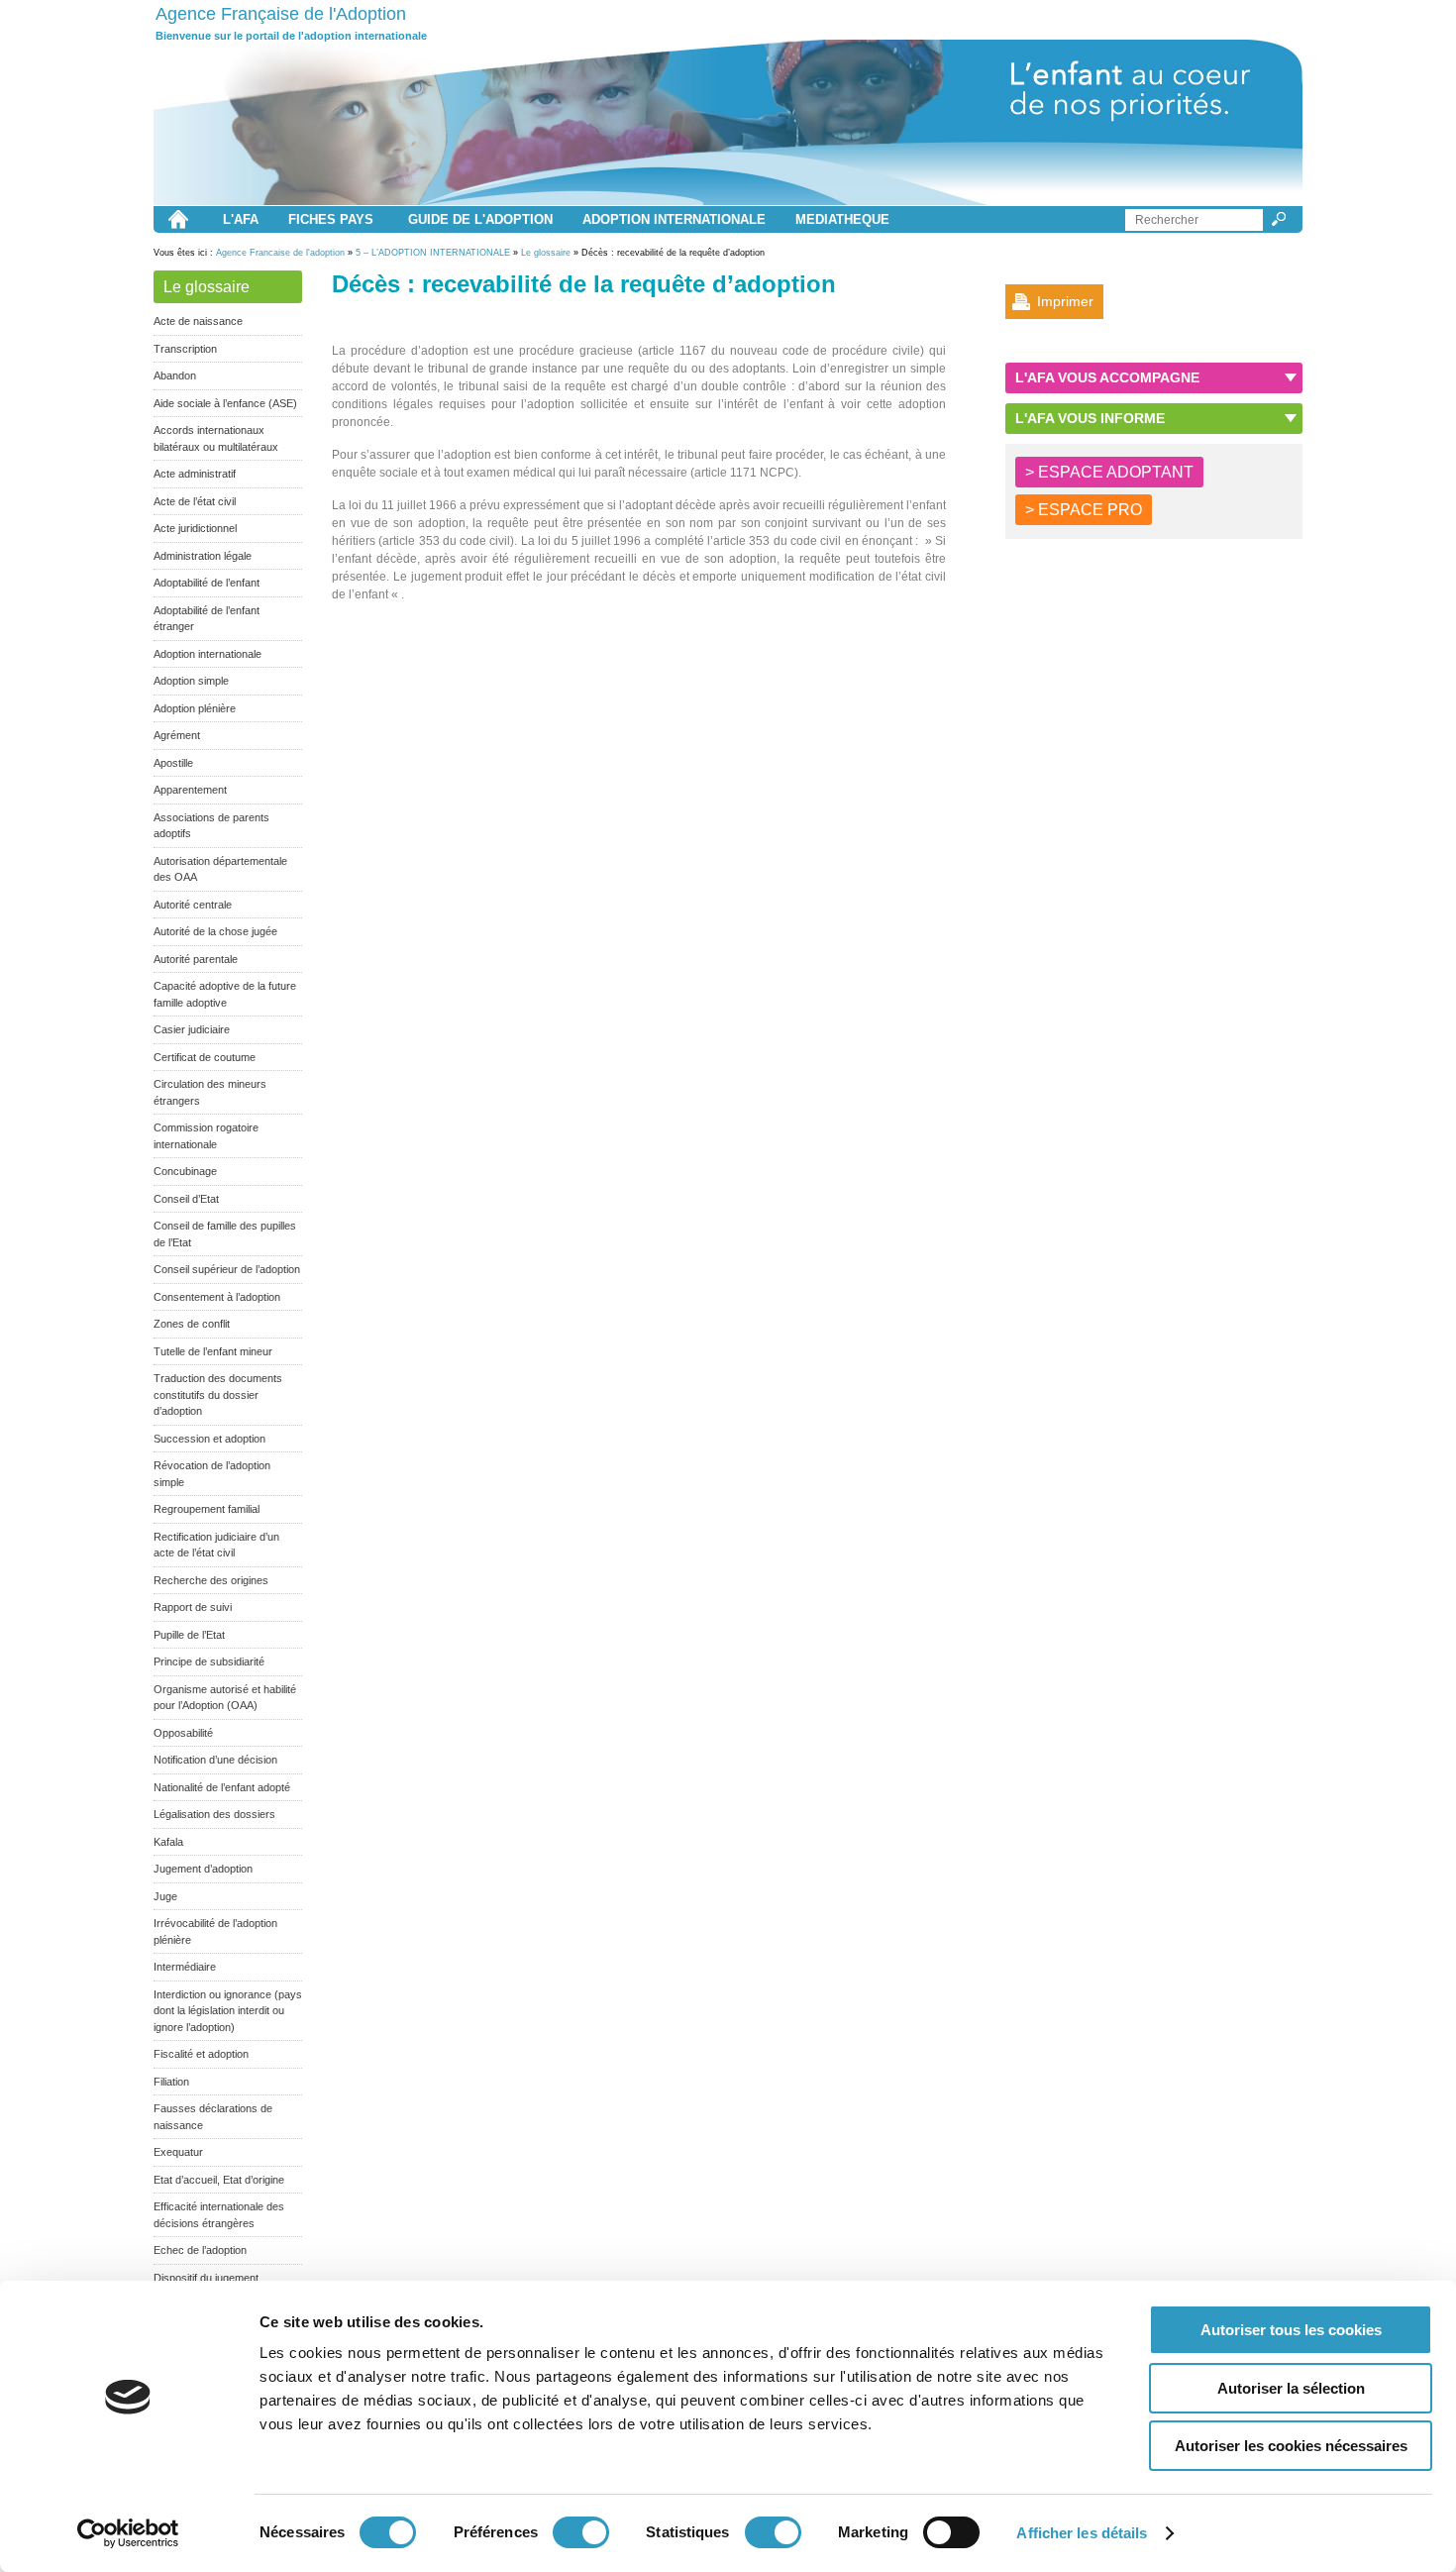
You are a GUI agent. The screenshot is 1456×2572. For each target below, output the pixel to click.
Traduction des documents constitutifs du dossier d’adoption (218, 1394)
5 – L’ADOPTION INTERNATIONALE (433, 253)
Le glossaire (546, 253)
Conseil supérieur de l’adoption (227, 1269)
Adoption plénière (195, 708)
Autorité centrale (193, 905)
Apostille (173, 763)
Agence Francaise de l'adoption (280, 253)
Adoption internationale (208, 654)
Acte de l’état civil (195, 501)
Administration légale (203, 556)
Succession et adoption (209, 1439)
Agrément (177, 735)
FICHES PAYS (331, 219)
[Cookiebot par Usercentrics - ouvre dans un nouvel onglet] (128, 2533)
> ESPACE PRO (1084, 510)
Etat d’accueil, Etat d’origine (219, 2180)
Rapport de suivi (193, 1607)
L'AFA (241, 219)
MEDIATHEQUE (842, 219)
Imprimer (1065, 301)
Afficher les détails (1082, 2533)
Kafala (168, 1842)
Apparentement (190, 790)
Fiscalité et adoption (201, 2054)
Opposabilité (183, 1733)
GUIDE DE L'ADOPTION (480, 219)
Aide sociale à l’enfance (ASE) (225, 403)
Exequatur (178, 2152)
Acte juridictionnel (195, 528)
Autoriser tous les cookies (1291, 2330)
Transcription (185, 349)
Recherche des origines (211, 1580)
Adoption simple (191, 681)
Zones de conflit (192, 1324)
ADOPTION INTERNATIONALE (674, 219)
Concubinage (185, 1171)
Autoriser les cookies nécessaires (1291, 2446)
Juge (165, 1896)
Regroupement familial (207, 1509)
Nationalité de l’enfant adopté (222, 1787)
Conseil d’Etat (186, 1199)
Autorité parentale (196, 959)
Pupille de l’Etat (189, 1635)
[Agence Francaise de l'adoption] (728, 123)
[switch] (581, 2532)
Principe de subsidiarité (209, 1661)
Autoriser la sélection (1291, 2388)
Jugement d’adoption (203, 1869)
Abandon (175, 375)
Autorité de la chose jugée (215, 931)
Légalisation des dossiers (214, 1814)
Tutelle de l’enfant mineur (213, 1351)
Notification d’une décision (215, 1760)
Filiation (171, 2082)
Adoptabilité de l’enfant (207, 583)
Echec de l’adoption (200, 2250)
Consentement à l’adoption (217, 1297)
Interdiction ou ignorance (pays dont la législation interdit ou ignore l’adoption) (228, 2011)
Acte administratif (195, 474)
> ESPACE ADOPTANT (1109, 472)
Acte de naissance (198, 321)
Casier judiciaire (192, 1029)
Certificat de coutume (205, 1057)
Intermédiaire (185, 1967)
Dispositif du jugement (206, 2278)
